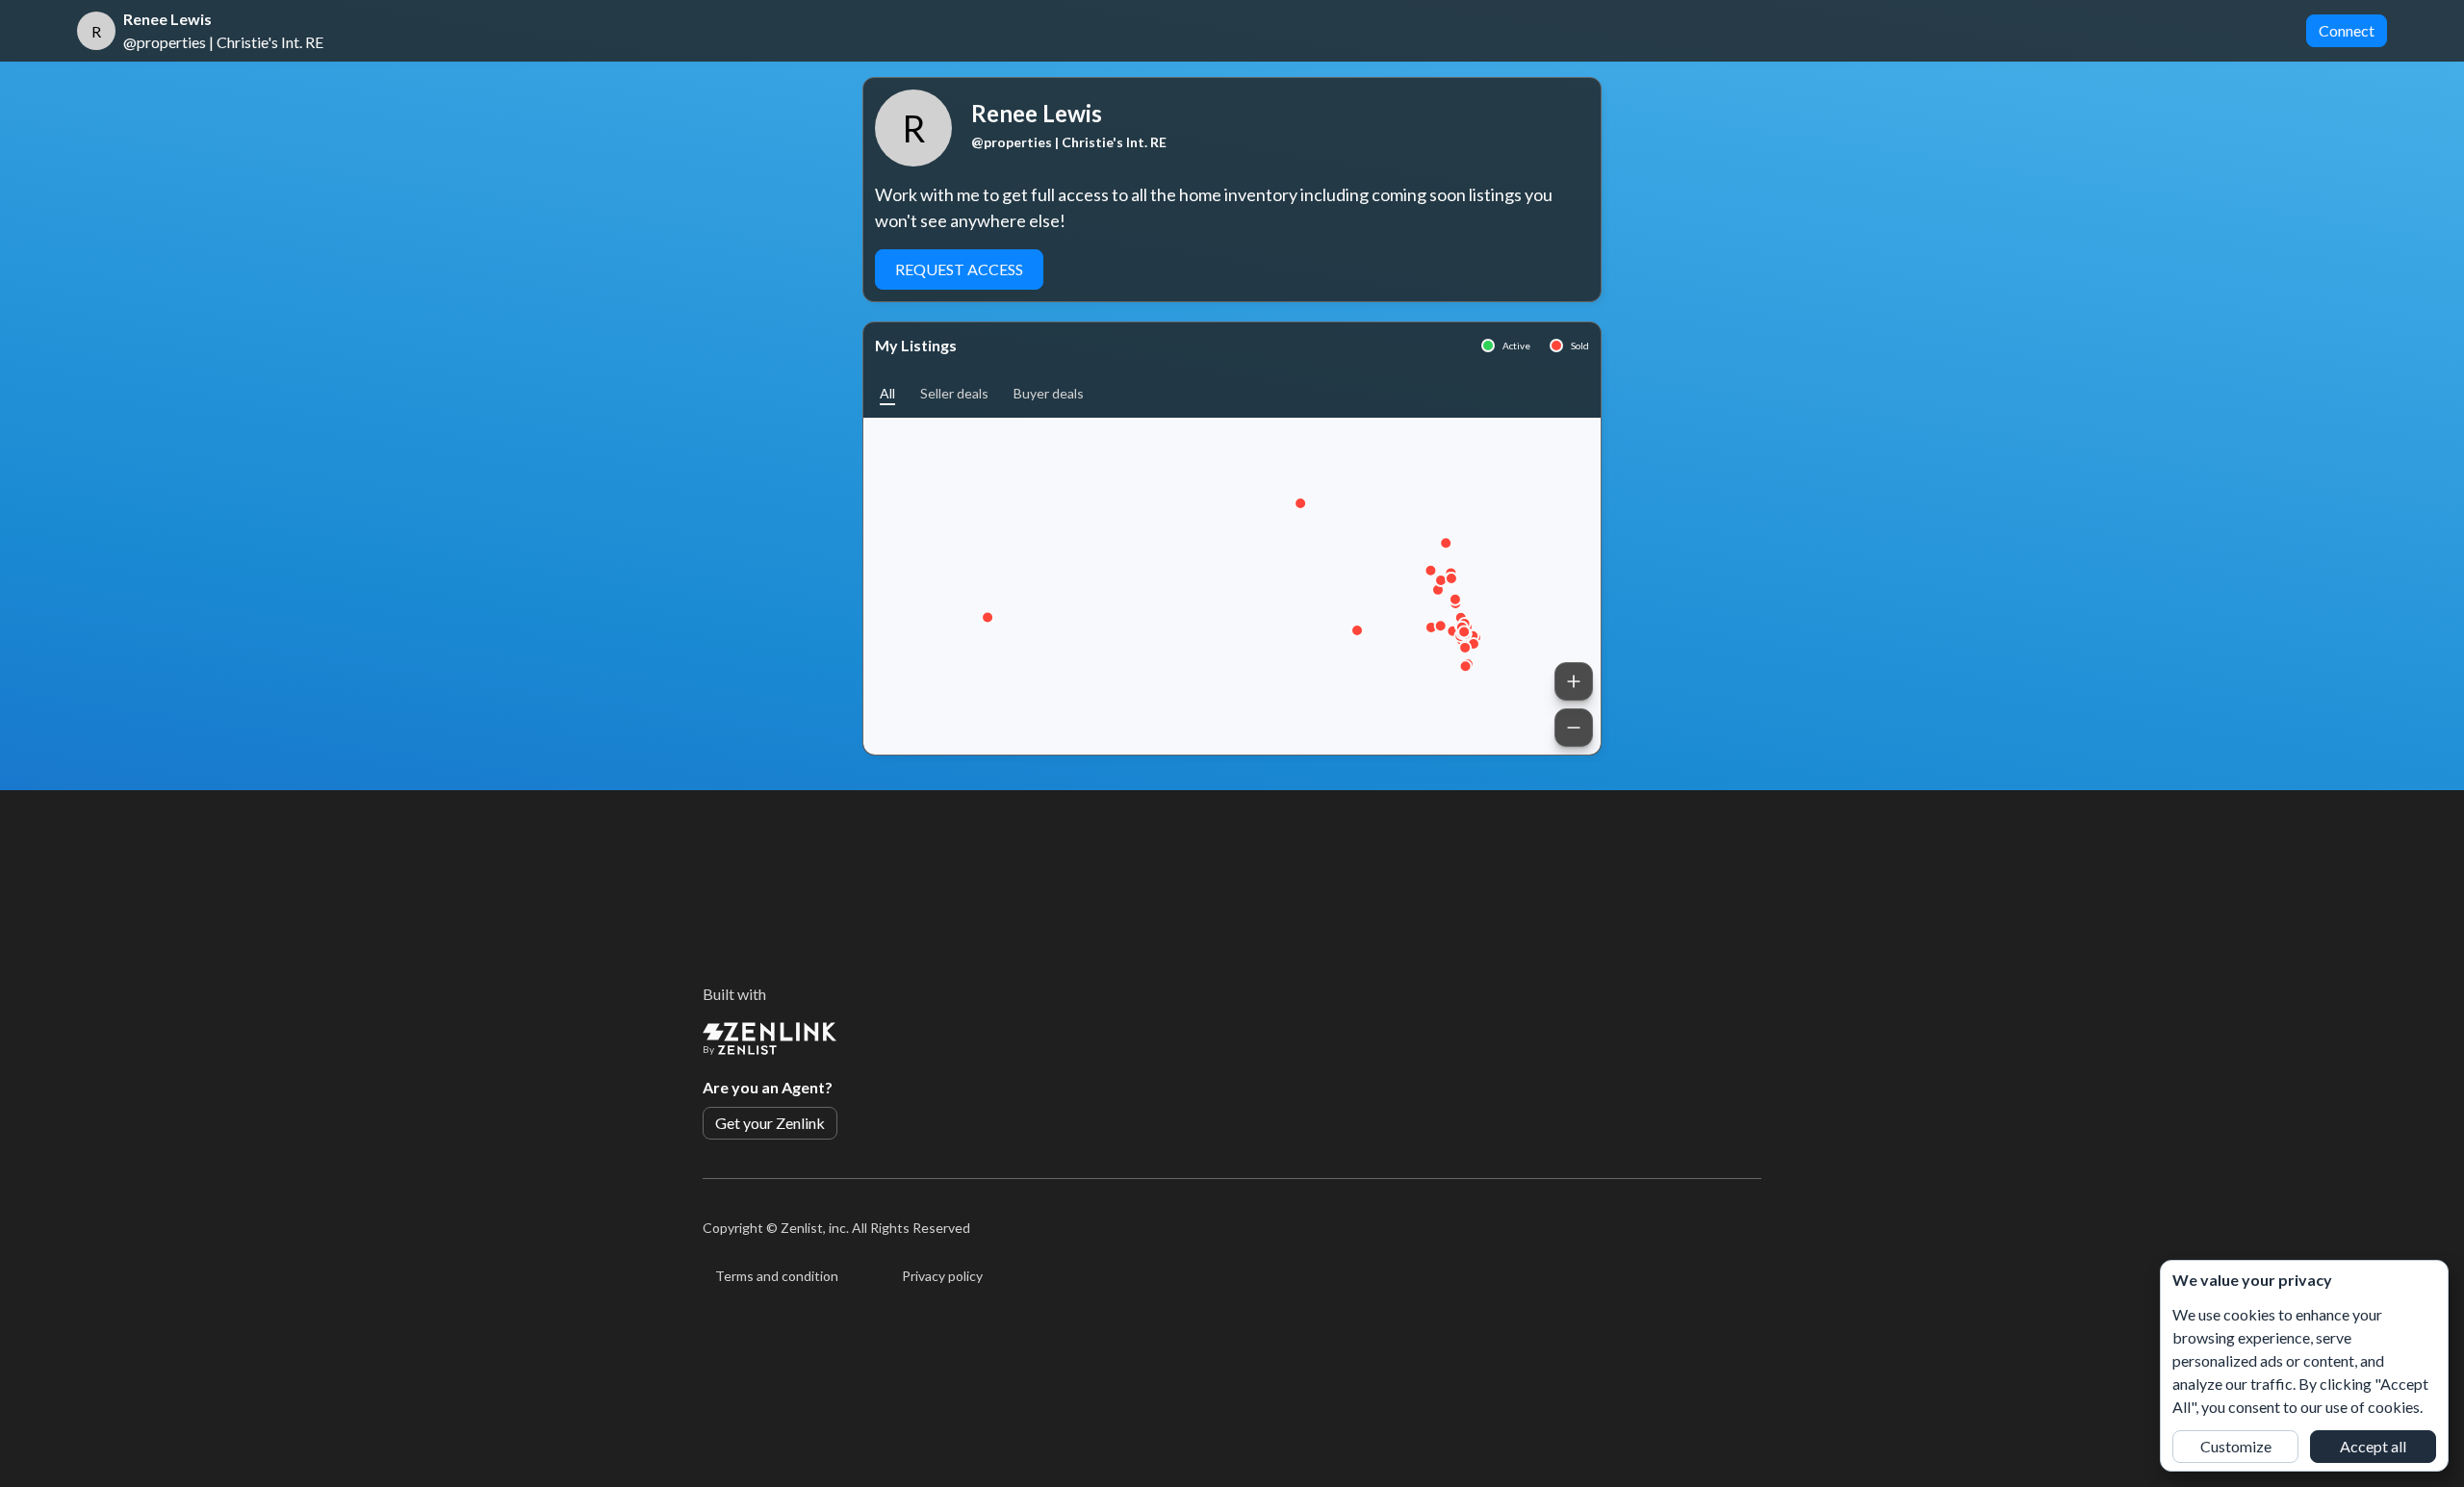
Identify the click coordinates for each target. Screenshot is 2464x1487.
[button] (887, 393)
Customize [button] (2236, 1446)
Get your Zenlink (770, 1123)
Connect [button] (2347, 30)
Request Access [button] (959, 269)
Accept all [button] (2373, 1446)
